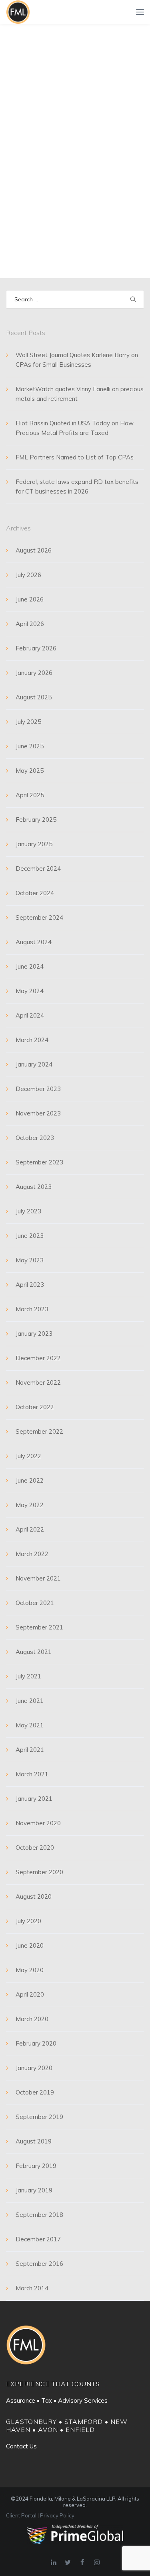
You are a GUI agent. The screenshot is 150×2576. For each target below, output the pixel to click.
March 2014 (32, 2288)
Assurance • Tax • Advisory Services (57, 2400)
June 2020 (30, 1945)
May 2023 (30, 1260)
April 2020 (30, 1994)
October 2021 (35, 1603)
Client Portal (21, 2515)
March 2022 (32, 1554)
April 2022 (30, 1529)
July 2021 (28, 1676)
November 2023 (38, 1113)
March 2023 (32, 1309)
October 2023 (35, 1138)
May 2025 (30, 771)
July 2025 (28, 722)
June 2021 (30, 1701)
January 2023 (34, 1334)
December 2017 (38, 2239)
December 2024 (38, 868)
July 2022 (28, 1456)
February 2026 (36, 648)
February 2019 (36, 2166)
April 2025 (30, 795)
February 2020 (36, 2043)
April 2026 (30, 624)
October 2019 (35, 2092)
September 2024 (39, 917)
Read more (32, 230)
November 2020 (38, 1823)
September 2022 (39, 1431)
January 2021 (34, 1799)
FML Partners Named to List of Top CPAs (75, 457)
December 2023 (38, 1089)
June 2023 (30, 1236)
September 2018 (39, 2215)
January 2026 (34, 673)
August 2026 (34, 550)
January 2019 (34, 2190)
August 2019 (34, 2141)
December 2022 (38, 1358)
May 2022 (30, 1505)
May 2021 (30, 1725)
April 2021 (30, 1750)
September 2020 (39, 1872)
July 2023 (28, 1211)
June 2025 (30, 746)
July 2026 (28, 575)
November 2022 (38, 1382)
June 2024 (30, 966)
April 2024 (30, 1015)
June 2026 (30, 599)
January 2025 (34, 844)
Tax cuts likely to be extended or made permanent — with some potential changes (64, 142)
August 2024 (34, 942)
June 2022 (30, 1480)
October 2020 (35, 1848)
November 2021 (38, 1578)
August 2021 (34, 1652)
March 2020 (32, 2019)
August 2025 (34, 697)
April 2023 (30, 1285)
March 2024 (32, 1040)
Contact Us (21, 2446)
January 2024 (34, 1064)
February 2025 (36, 820)
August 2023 (34, 1187)
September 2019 (39, 2117)
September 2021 (39, 1627)
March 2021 (32, 1774)
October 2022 (35, 1407)
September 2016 (39, 2264)
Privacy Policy (57, 2515)
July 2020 (28, 1921)
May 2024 (30, 991)
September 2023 (39, 1162)
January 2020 (34, 2068)
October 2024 (35, 893)
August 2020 (34, 1896)
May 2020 (30, 1970)
